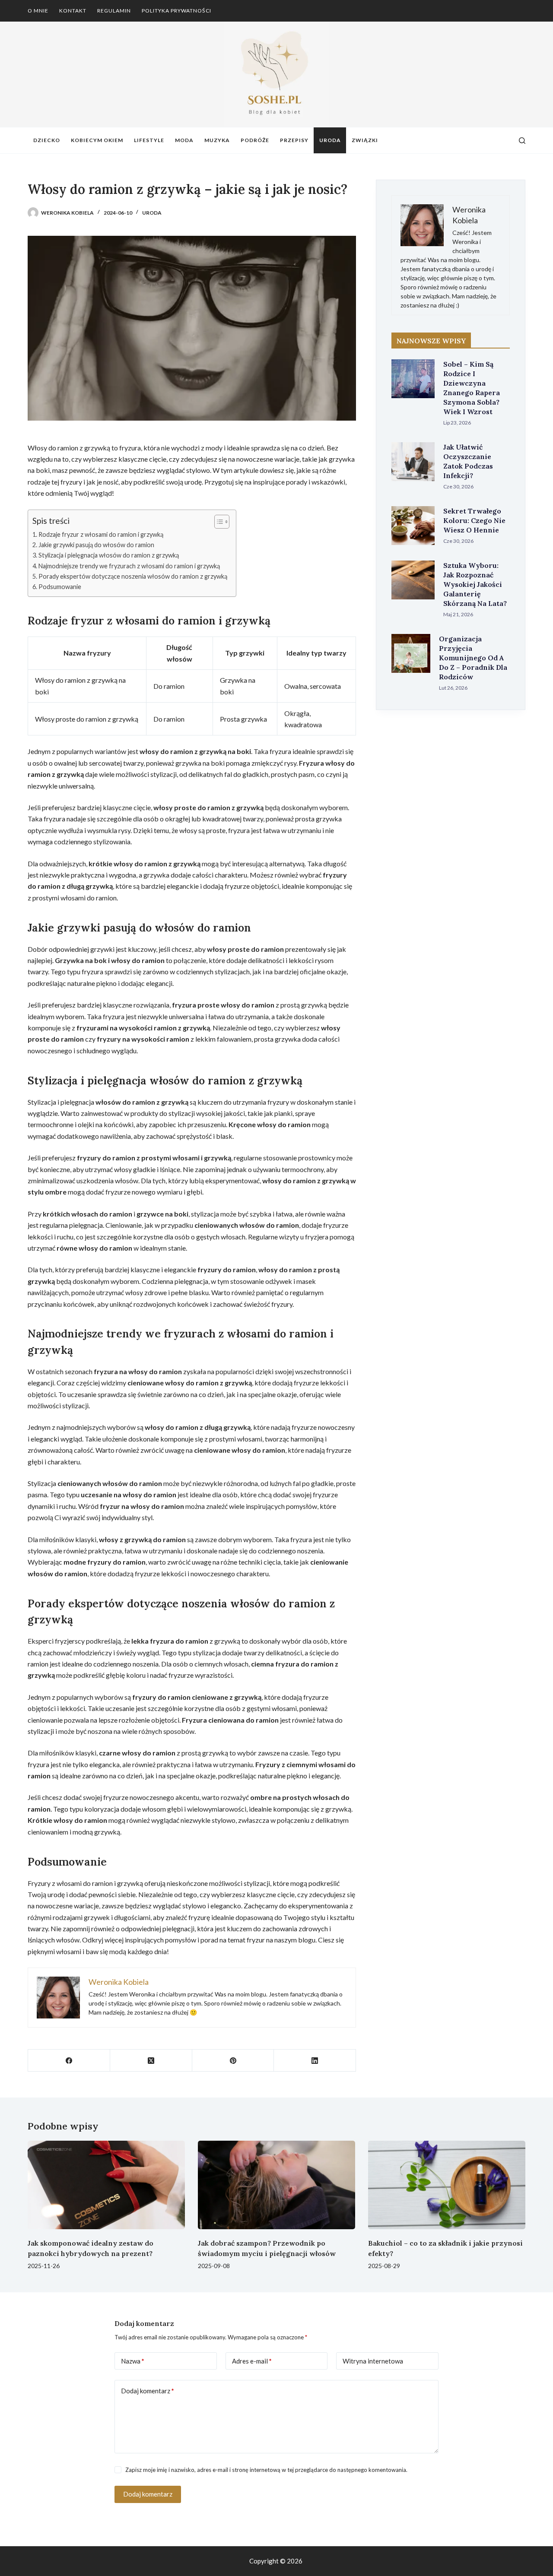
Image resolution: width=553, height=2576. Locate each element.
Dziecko (47, 140)
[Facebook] (69, 2061)
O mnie (38, 11)
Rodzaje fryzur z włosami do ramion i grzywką (101, 534)
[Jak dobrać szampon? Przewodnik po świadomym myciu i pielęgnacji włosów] (276, 2185)
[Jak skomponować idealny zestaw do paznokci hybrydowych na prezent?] (106, 2185)
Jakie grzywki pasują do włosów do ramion (96, 545)
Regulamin (114, 11)
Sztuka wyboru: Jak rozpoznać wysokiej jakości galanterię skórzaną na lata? (475, 584)
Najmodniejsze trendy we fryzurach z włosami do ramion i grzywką (129, 566)
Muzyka (217, 140)
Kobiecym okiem (97, 140)
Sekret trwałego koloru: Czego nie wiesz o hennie (474, 520)
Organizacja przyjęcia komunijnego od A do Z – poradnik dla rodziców (473, 658)
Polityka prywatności (176, 11)
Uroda (330, 140)
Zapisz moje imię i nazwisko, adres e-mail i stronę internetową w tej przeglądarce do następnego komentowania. (266, 2470)
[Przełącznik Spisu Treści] (218, 522)
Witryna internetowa (373, 2361)
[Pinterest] (233, 2061)
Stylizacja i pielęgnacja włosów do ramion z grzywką (109, 555)
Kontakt (73, 11)
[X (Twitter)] (151, 2061)
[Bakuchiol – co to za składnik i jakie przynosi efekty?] (447, 2185)
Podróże (255, 140)
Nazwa (133, 2361)
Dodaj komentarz (148, 2391)
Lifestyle (149, 140)
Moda (184, 140)
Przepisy (294, 140)
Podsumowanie (60, 587)
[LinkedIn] (315, 2061)
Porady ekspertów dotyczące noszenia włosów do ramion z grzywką (133, 576)
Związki (365, 140)
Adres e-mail (252, 2361)
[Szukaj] (522, 141)
